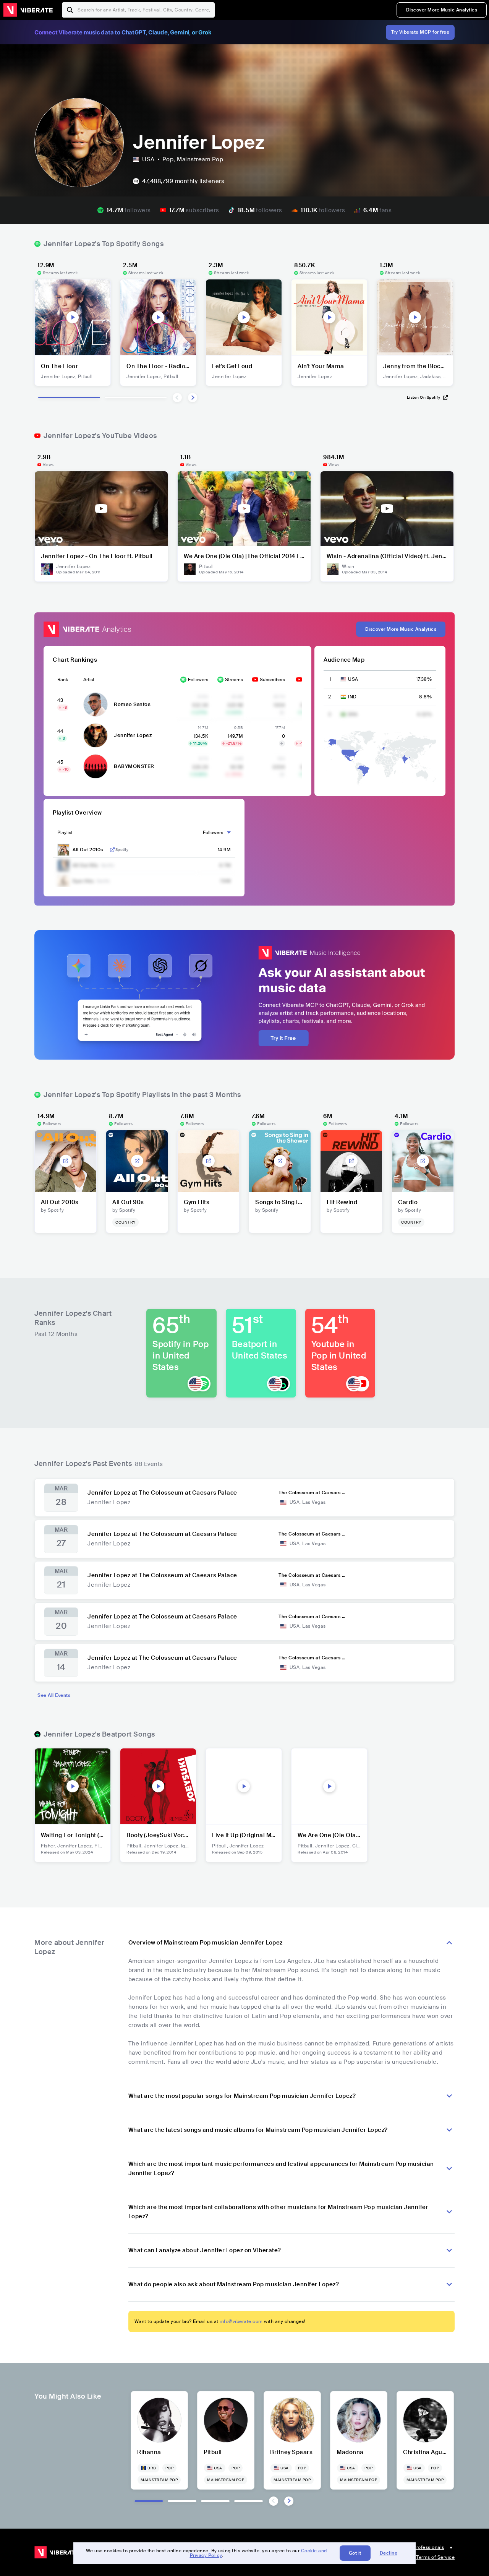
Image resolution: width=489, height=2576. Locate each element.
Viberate (28, 10)
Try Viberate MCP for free (420, 32)
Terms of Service (435, 2557)
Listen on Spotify (424, 397)
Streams (234, 680)
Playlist (65, 833)
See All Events (54, 1695)
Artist (89, 680)
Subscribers (272, 680)
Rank (63, 680)
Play (73, 317)
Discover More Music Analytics (442, 10)
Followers (198, 680)
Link (112, 850)
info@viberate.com (241, 2321)
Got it (355, 2553)
